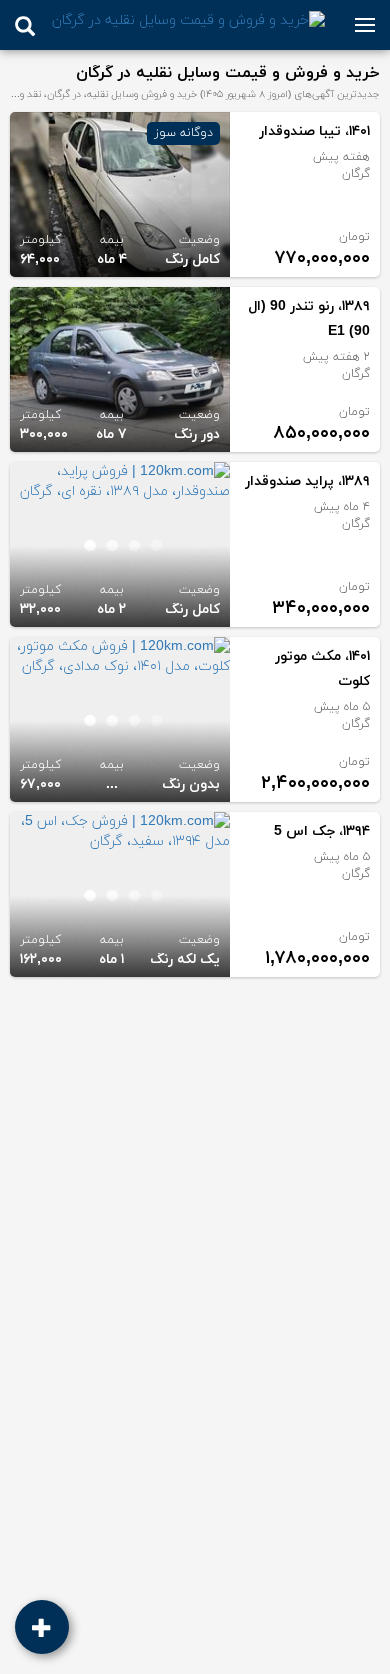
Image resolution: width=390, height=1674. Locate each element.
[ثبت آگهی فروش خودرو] (42, 1627)
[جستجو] (25, 26)
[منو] (365, 25)
